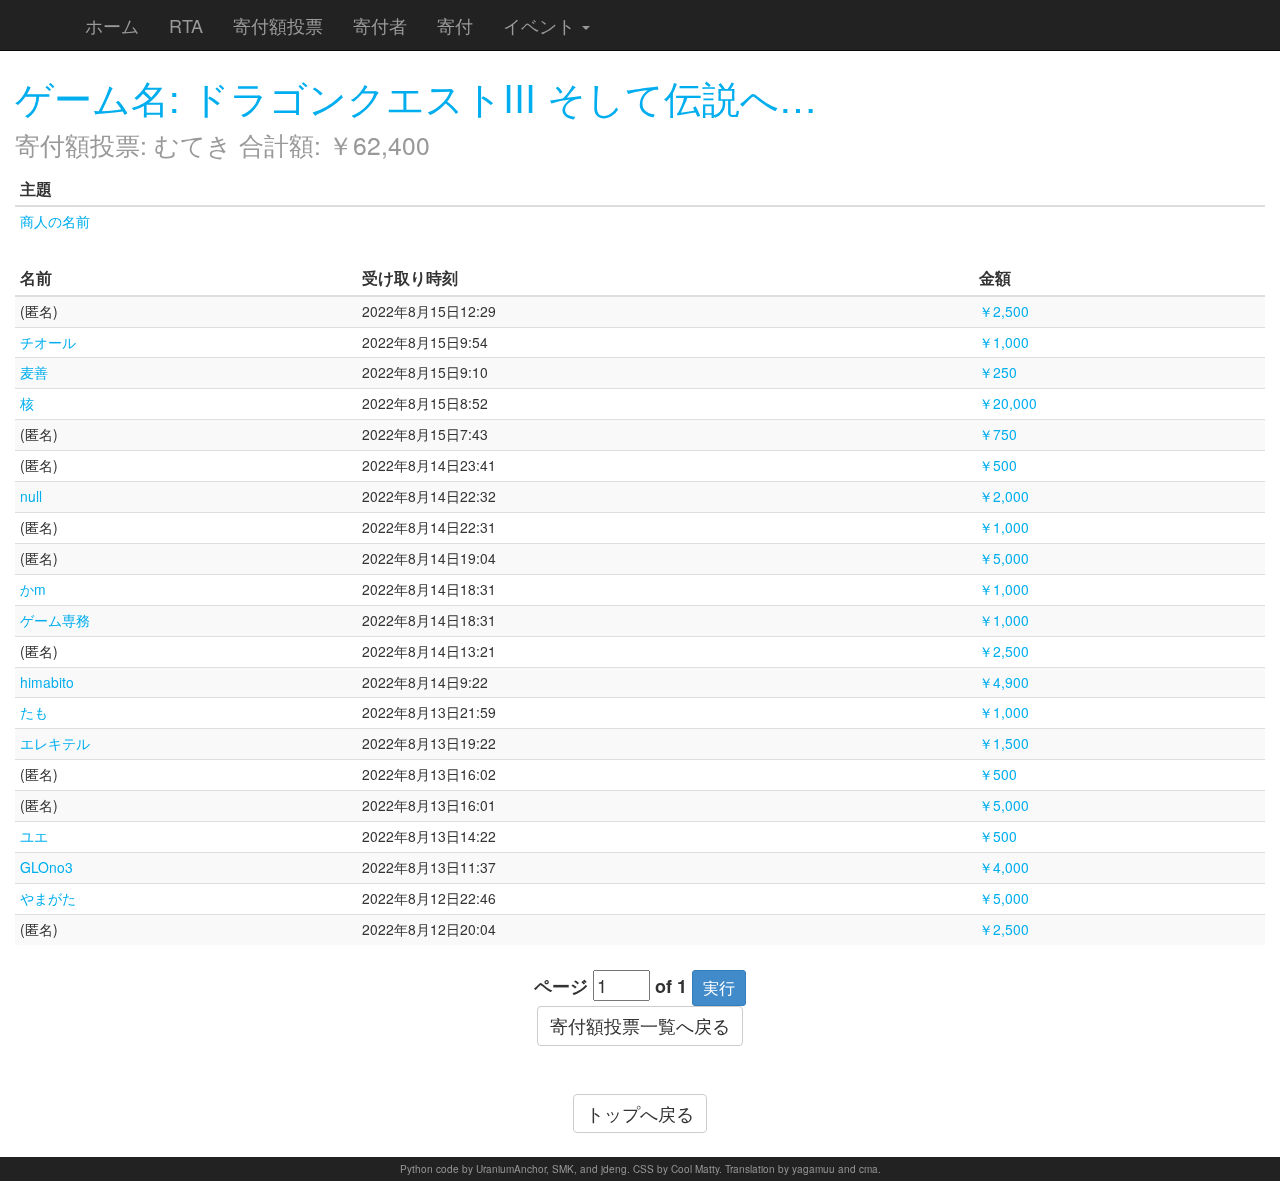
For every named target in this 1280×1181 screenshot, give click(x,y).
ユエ (34, 836)
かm (33, 589)
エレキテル (55, 743)
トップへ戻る (640, 1113)
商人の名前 (55, 221)
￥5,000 (1004, 558)
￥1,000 (1004, 342)
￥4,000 (1004, 867)
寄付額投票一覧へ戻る (640, 1025)
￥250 (998, 372)
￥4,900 (1004, 682)
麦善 (34, 372)
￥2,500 (1004, 311)
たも (34, 712)
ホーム (112, 25)
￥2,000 (1004, 496)
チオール (48, 342)
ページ (561, 986)
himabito (47, 682)
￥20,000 (1008, 403)
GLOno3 (46, 867)
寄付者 (380, 25)
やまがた (48, 898)
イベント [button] (541, 25)
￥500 (998, 465)
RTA (186, 25)
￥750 (998, 434)
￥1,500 (1004, 743)
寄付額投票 (278, 25)
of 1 (671, 986)
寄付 (455, 25)
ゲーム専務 (55, 620)
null (31, 496)
